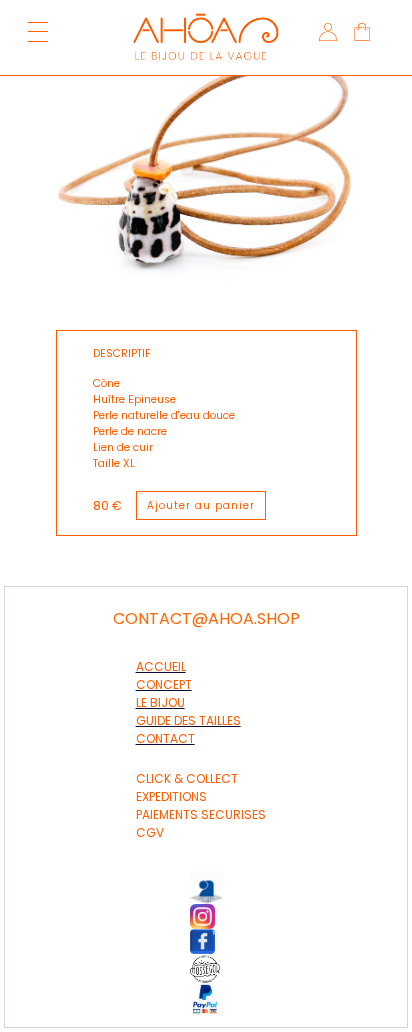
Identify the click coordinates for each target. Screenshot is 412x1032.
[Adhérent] (216, 969)
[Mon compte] (325, 35)
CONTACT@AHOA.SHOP (206, 619)
